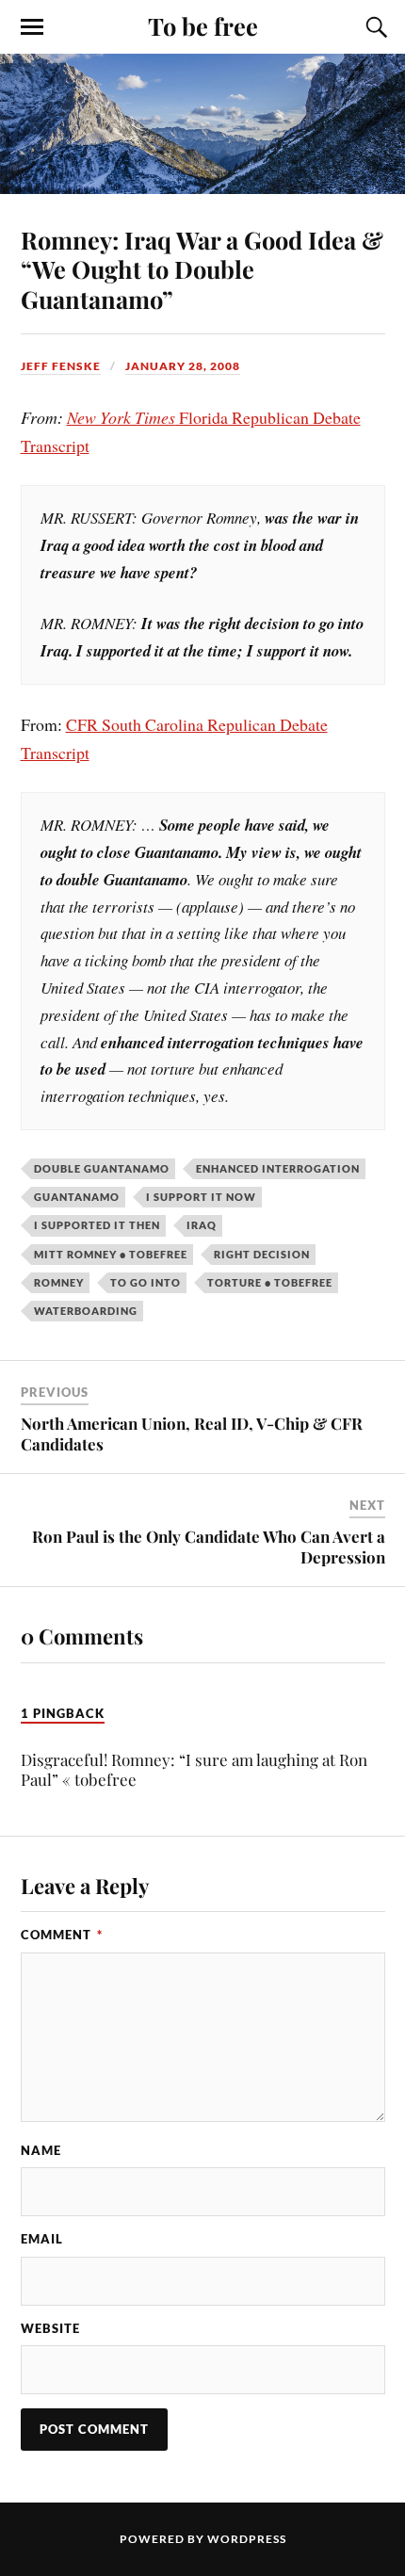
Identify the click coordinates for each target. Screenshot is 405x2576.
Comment (62, 1935)
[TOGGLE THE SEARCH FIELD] (374, 27)
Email (42, 2239)
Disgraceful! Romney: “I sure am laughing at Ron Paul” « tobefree (194, 1769)
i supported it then (97, 1225)
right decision (262, 1254)
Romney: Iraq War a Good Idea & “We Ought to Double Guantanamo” (202, 269)
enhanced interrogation (278, 1168)
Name (41, 2150)
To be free (203, 25)
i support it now (201, 1197)
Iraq (202, 1225)
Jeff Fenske (61, 366)
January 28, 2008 (183, 366)
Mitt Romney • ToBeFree (111, 1254)
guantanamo (77, 1197)
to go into (146, 1282)
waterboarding (86, 1311)
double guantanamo (102, 1168)
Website (50, 2328)
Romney (59, 1282)
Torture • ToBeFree (270, 1282)
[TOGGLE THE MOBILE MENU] (32, 27)
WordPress (247, 2539)
